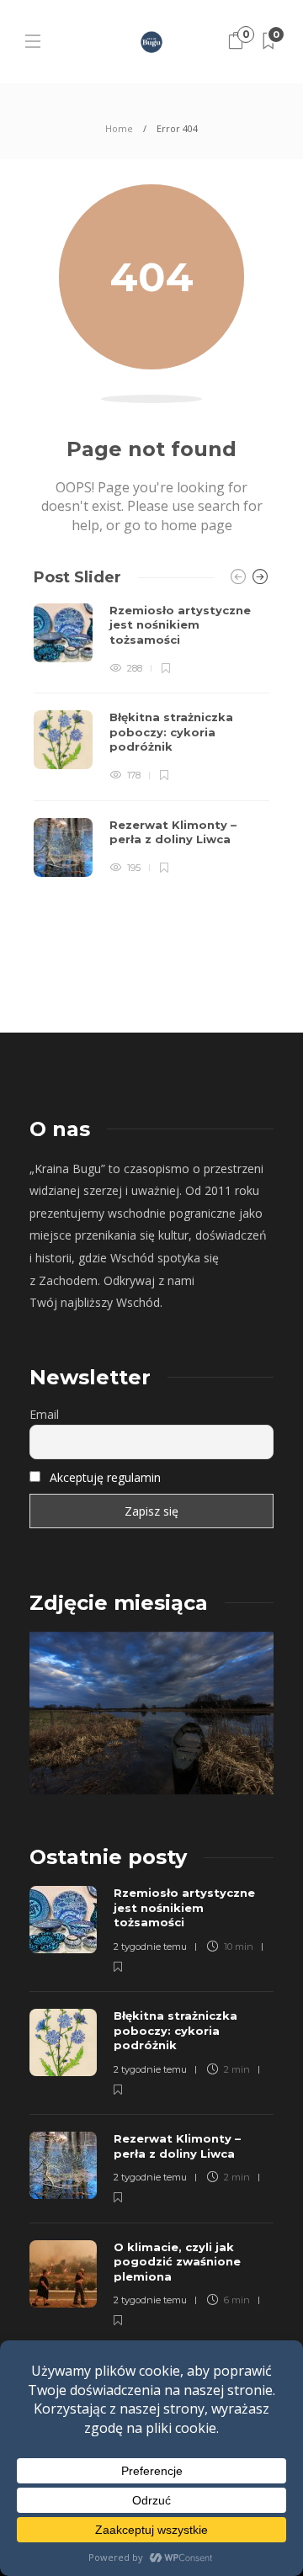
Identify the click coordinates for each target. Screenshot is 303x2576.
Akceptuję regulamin (105, 1477)
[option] (151, 740)
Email (44, 1414)
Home (119, 128)
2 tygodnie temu (150, 1947)
